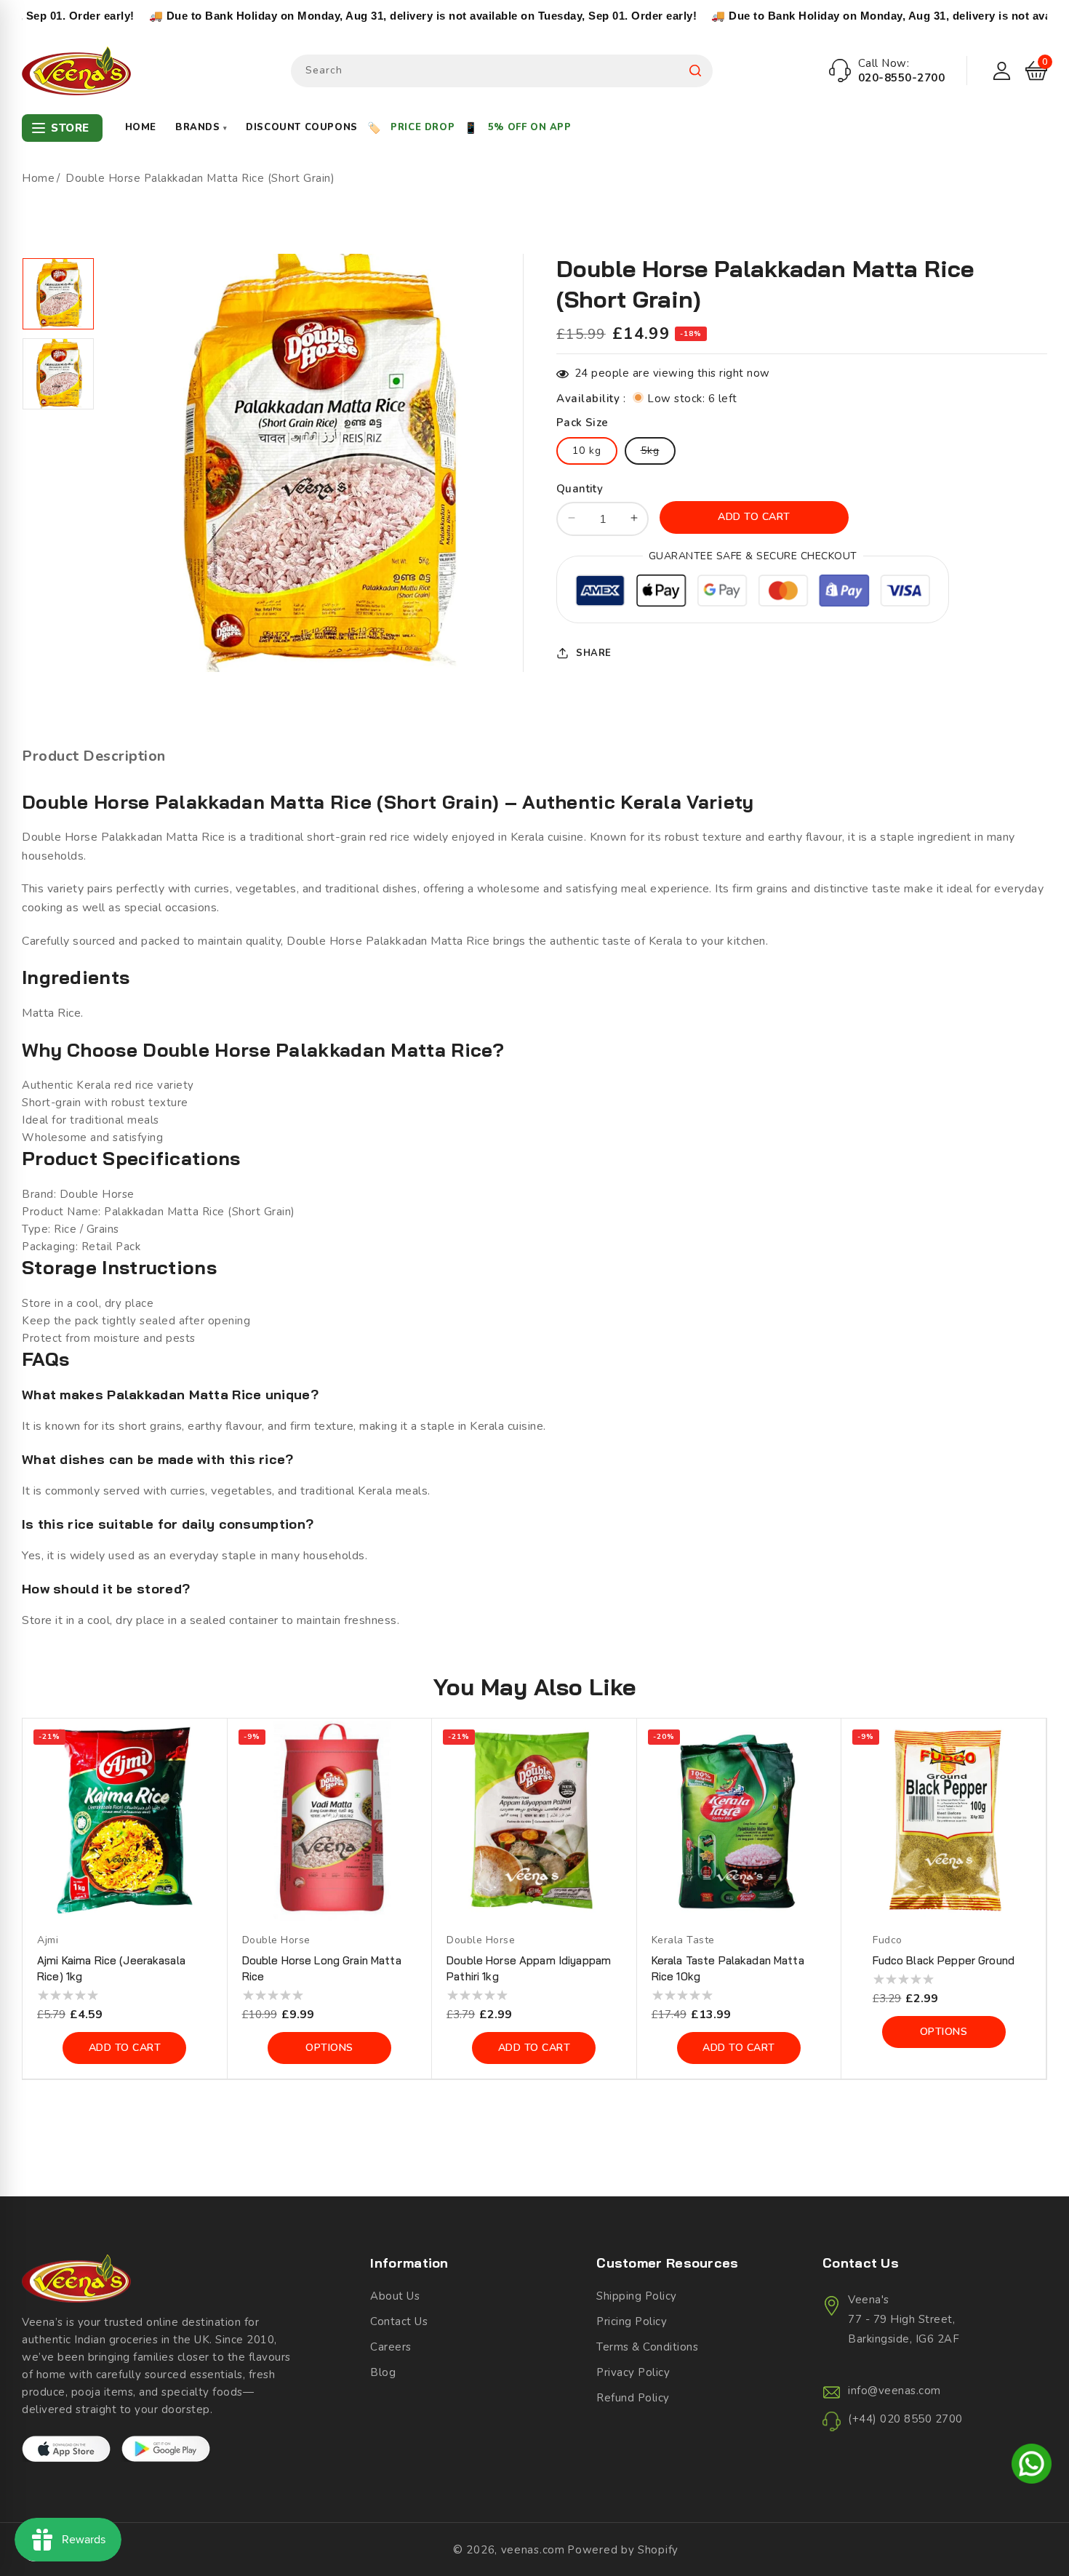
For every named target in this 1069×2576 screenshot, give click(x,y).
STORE (70, 128)
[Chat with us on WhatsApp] (1032, 2466)
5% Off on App (530, 127)
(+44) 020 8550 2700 (905, 2419)
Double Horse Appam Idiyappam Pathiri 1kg (529, 1968)
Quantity (580, 488)
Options (329, 2048)
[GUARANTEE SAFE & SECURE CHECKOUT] (753, 592)
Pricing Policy (632, 2321)
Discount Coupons (302, 127)
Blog (383, 2372)
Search (695, 71)
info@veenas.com (894, 2391)
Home (141, 127)
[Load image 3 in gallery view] (58, 294)
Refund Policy (633, 2398)
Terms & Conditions (647, 2347)
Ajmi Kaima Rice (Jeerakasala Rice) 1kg (111, 1968)
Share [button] (594, 652)
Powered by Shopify (623, 2550)
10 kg (587, 450)
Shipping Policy (637, 2296)
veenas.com (533, 2550)
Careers (391, 2347)
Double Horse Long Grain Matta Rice (322, 1968)
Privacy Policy (633, 2372)
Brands (201, 127)
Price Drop (423, 127)
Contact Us (399, 2321)
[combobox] (502, 71)
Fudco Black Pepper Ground (944, 1960)
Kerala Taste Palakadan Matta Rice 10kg (728, 1968)
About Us (395, 2296)
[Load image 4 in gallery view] (58, 374)
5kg (658, 453)
